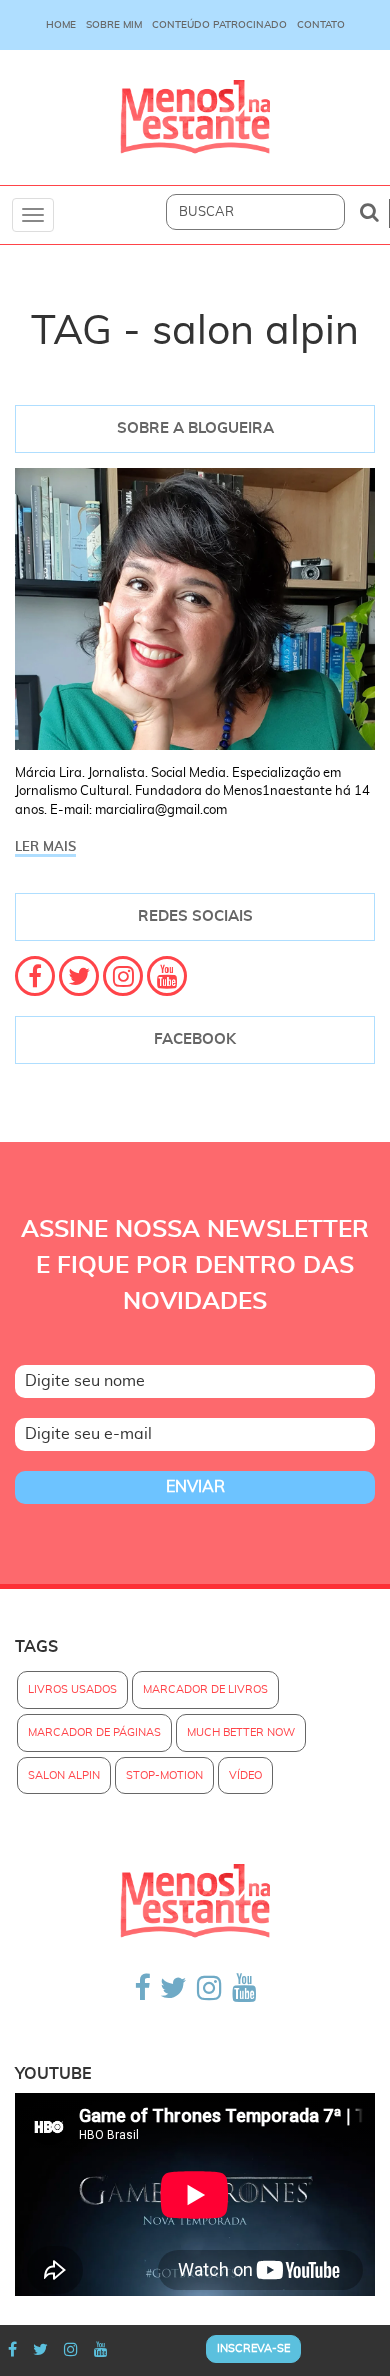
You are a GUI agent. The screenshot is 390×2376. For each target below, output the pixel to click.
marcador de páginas (94, 1732)
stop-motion (164, 1775)
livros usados (72, 1689)
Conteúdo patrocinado (219, 25)
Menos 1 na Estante (195, 117)
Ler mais (45, 847)
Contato (321, 25)
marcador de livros (205, 1689)
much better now (241, 1732)
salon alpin (64, 1775)
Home (61, 25)
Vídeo (245, 1775)
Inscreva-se (253, 2348)
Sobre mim (114, 25)
